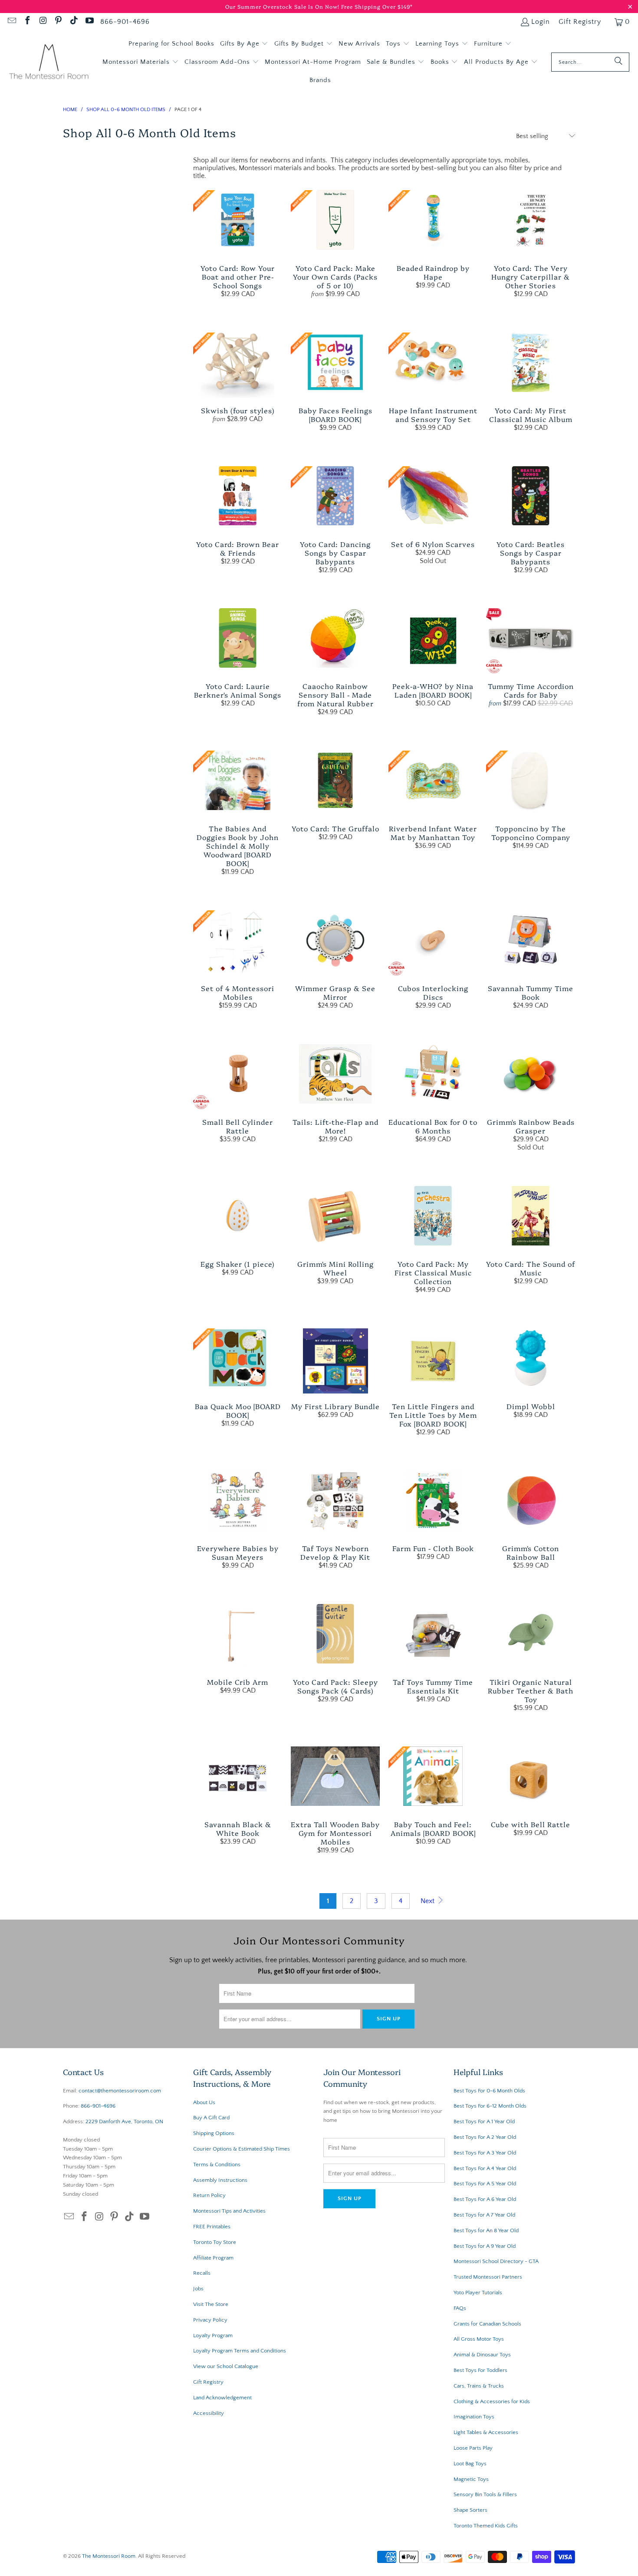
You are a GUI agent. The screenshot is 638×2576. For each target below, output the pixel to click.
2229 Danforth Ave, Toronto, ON (124, 2121)
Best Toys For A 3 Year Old (485, 2153)
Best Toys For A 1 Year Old (484, 2121)
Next (428, 1901)
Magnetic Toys (471, 2479)
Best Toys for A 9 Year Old (485, 2246)
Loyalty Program (213, 2336)
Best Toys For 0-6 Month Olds (489, 2091)
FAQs (460, 2308)
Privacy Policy (210, 2320)
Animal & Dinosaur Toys (482, 2355)
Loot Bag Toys (470, 2464)
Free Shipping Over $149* (377, 6)
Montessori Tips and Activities (229, 2211)
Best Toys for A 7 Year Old (484, 2215)
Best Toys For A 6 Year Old (485, 2199)
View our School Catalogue (226, 2366)
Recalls (202, 2273)
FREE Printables (212, 2227)
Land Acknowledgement (222, 2398)
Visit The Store (211, 2304)
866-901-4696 (125, 22)
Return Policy (209, 2195)
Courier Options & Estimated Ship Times (242, 2149)
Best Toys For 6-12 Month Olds (490, 2106)
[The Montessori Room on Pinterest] (58, 22)
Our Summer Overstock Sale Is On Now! (283, 6)
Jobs (198, 2289)
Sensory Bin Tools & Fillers (485, 2494)
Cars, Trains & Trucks (479, 2386)
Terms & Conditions (217, 2164)
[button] (244, 44)
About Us (204, 2102)
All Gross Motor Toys (479, 2339)
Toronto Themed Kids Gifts (486, 2526)
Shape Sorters (470, 2510)
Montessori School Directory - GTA (496, 2261)
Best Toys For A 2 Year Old (485, 2137)
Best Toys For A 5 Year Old (485, 2184)
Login (541, 22)
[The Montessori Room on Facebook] (27, 22)
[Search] (618, 62)
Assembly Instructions (220, 2180)
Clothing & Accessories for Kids (492, 2401)
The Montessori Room (109, 2556)
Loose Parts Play (473, 2448)
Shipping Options (214, 2133)
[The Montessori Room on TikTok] (73, 22)
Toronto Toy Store (215, 2242)
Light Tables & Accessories (486, 2432)
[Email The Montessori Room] (11, 22)
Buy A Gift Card (211, 2118)
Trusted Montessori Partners (488, 2277)
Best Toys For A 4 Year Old (485, 2168)
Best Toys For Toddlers (480, 2370)
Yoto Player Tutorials (478, 2293)
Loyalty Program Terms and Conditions (240, 2351)
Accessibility (209, 2413)
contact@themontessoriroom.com (120, 2091)
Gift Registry (580, 22)
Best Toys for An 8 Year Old (486, 2230)
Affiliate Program (213, 2258)
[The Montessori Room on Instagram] (43, 22)
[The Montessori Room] (49, 62)
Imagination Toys (474, 2417)
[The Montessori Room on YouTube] (89, 22)
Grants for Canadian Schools (487, 2324)
